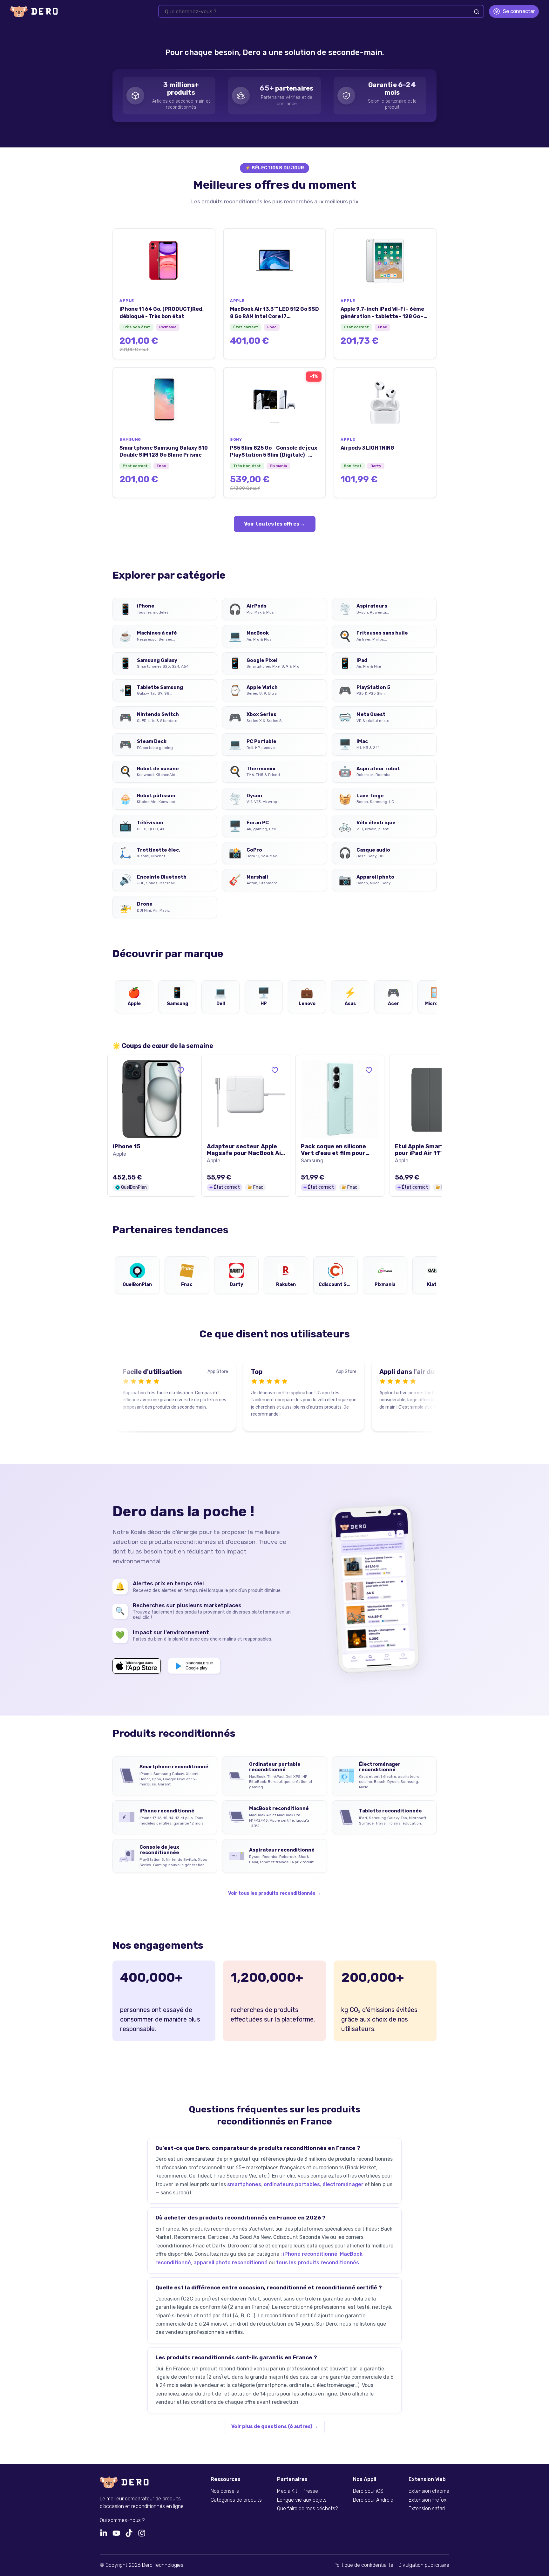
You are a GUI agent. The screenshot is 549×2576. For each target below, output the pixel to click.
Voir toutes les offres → (275, 524)
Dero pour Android (373, 2500)
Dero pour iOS (368, 2491)
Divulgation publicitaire (424, 2565)
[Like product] (181, 1070)
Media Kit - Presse (298, 2491)
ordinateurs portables (292, 2184)
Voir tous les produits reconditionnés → (274, 1893)
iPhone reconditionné (310, 2254)
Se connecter (519, 11)
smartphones (244, 2184)
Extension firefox (427, 2500)
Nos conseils (225, 2491)
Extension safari (427, 2509)
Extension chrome (429, 2491)
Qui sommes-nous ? (122, 2520)
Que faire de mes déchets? (307, 2509)
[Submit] (477, 12)
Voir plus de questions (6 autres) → (275, 2426)
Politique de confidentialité (363, 2565)
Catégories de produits (236, 2500)
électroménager (343, 2184)
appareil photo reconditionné (230, 2263)
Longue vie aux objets (302, 2500)
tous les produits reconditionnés (318, 2263)
